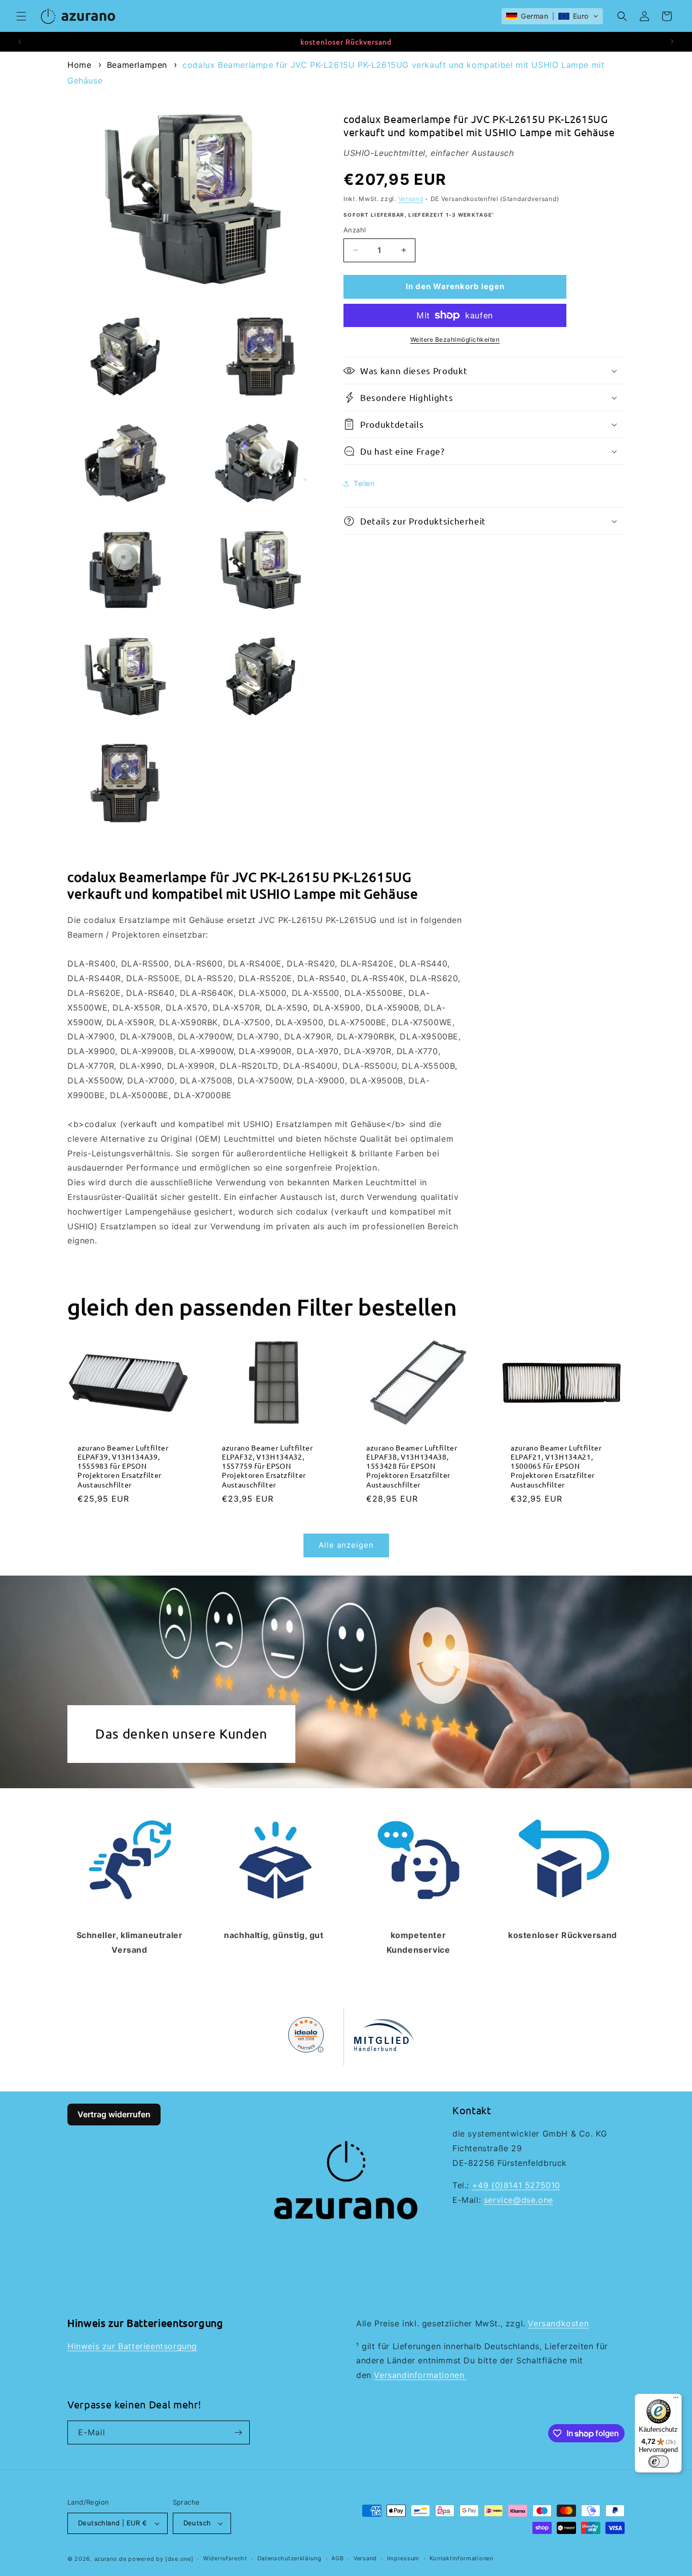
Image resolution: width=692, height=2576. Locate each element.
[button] (21, 16)
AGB (337, 2558)
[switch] (659, 2462)
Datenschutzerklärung (290, 2558)
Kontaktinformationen (462, 2558)
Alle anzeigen (346, 1545)
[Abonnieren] (238, 2432)
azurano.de (110, 2559)
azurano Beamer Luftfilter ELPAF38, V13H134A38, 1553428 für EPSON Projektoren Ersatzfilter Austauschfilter (412, 1466)
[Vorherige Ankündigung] (20, 42)
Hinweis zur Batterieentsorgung (132, 2346)
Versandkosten (558, 2323)
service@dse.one (518, 2200)
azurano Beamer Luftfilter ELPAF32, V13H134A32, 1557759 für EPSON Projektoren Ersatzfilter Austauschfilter (267, 1466)
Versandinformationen (420, 2375)
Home (79, 65)
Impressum (403, 2558)
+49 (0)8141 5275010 (516, 2185)
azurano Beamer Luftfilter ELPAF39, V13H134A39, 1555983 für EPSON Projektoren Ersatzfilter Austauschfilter (123, 1466)
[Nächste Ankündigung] (672, 42)
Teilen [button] (364, 483)
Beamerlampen (137, 65)
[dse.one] (179, 2559)
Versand (411, 199)
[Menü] (676, 2400)
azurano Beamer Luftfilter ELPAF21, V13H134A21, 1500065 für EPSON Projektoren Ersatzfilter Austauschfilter (556, 1466)
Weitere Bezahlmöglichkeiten (455, 339)
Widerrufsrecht (225, 2558)
